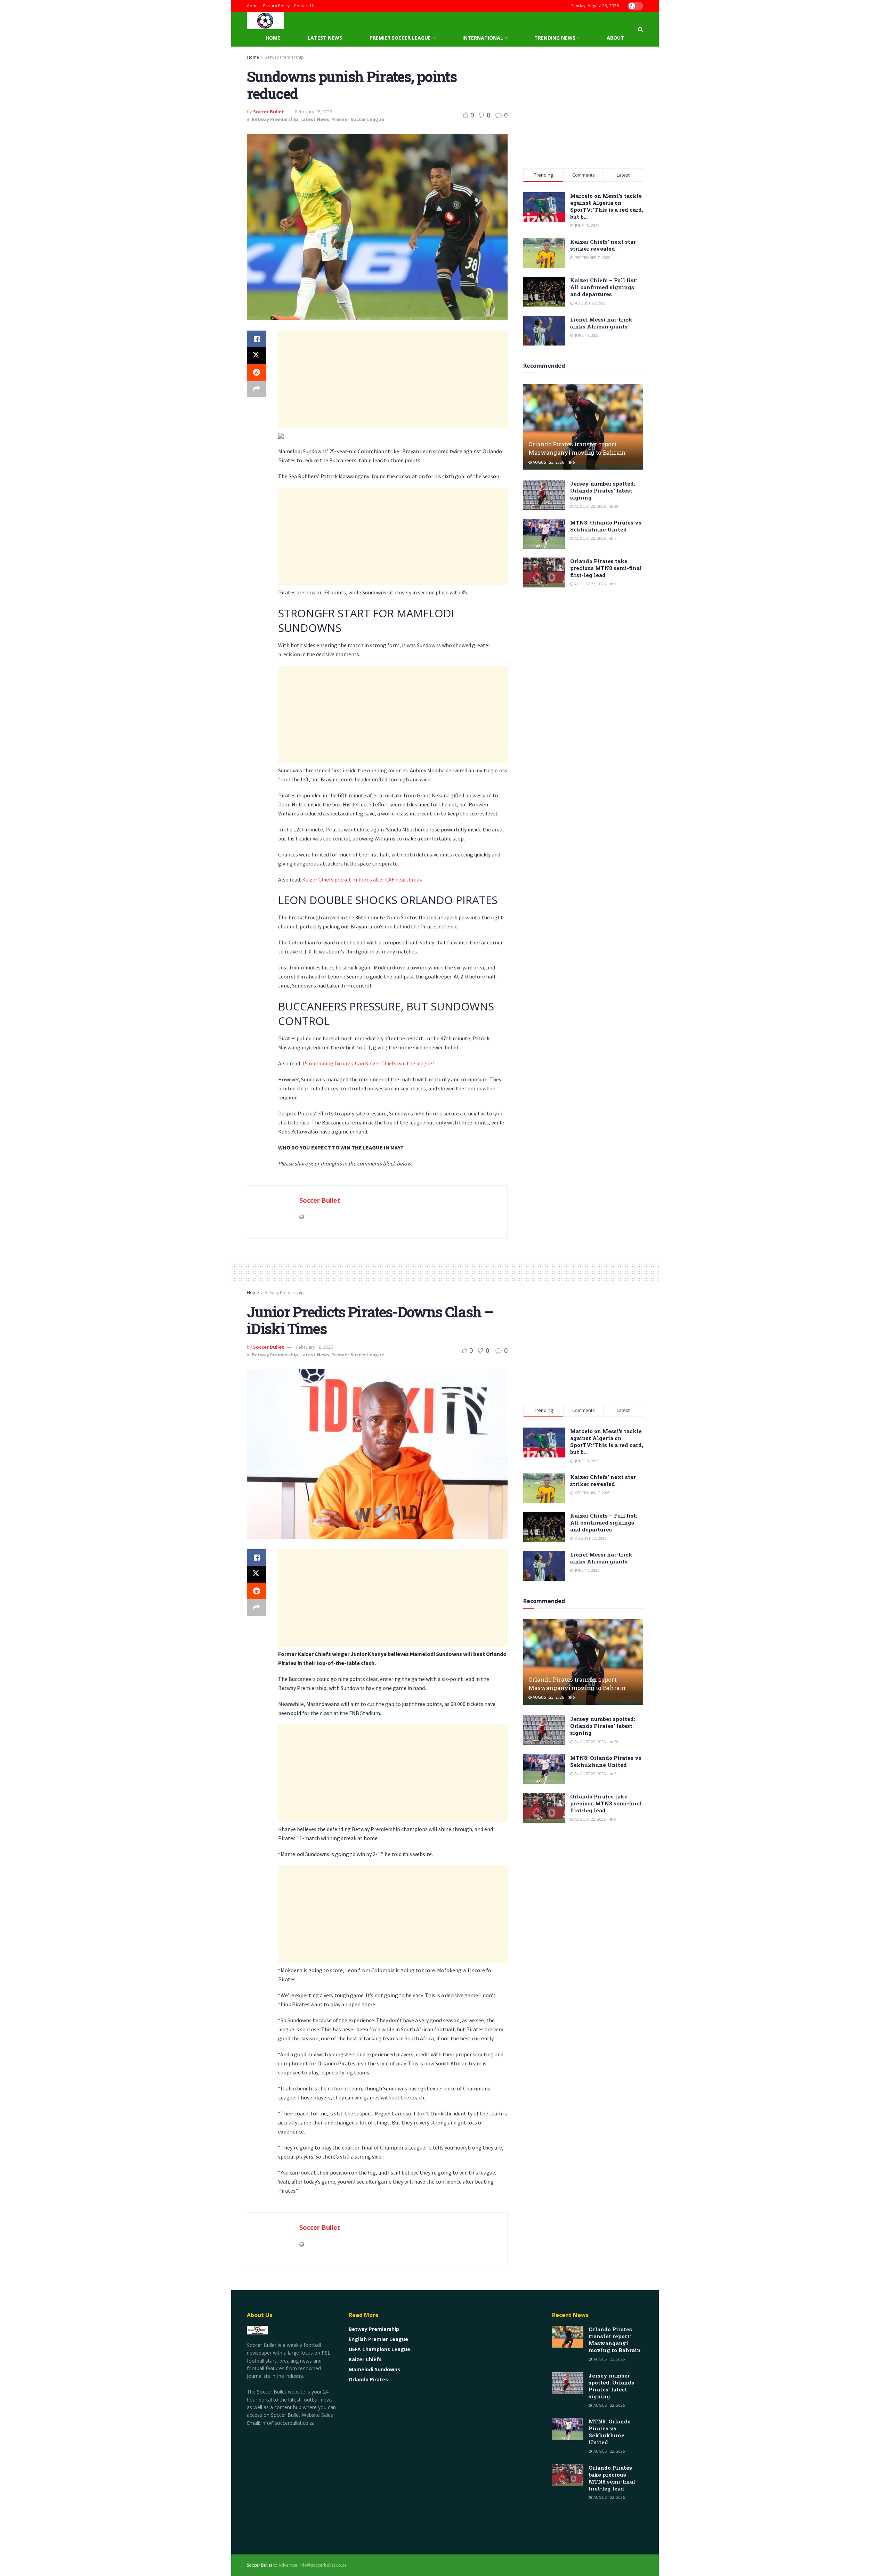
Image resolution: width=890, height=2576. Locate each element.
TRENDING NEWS (555, 38)
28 (616, 506)
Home (273, 38)
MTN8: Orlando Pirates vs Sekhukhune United (606, 526)
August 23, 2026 (548, 462)
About (253, 6)
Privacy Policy (276, 6)
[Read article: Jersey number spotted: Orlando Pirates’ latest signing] (544, 495)
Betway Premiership (284, 57)
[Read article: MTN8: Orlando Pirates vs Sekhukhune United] (544, 534)
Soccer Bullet (269, 112)
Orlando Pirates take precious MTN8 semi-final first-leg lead (606, 568)
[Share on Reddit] (257, 372)
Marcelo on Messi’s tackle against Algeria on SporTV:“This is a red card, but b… (607, 206)
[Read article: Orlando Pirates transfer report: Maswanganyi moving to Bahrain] (583, 427)
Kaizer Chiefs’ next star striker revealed (603, 245)
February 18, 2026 (314, 112)
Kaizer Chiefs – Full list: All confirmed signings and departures (604, 287)
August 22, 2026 (589, 506)
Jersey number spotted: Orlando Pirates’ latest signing (603, 490)
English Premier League (378, 2339)
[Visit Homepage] (265, 21)
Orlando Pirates (368, 2379)
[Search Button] (641, 29)
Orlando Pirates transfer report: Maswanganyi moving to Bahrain (577, 448)
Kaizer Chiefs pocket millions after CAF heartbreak (362, 879)
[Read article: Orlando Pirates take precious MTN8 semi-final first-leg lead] (544, 572)
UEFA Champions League (379, 2349)
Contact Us (305, 6)
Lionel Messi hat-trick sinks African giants (601, 323)
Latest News (325, 38)
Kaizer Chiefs (365, 2359)
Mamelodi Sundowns (374, 2369)
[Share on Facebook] (257, 339)
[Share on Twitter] (257, 356)
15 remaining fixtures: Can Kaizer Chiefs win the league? (368, 1063)
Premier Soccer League (400, 38)
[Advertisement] (393, 379)
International (483, 38)
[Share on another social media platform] (257, 389)
